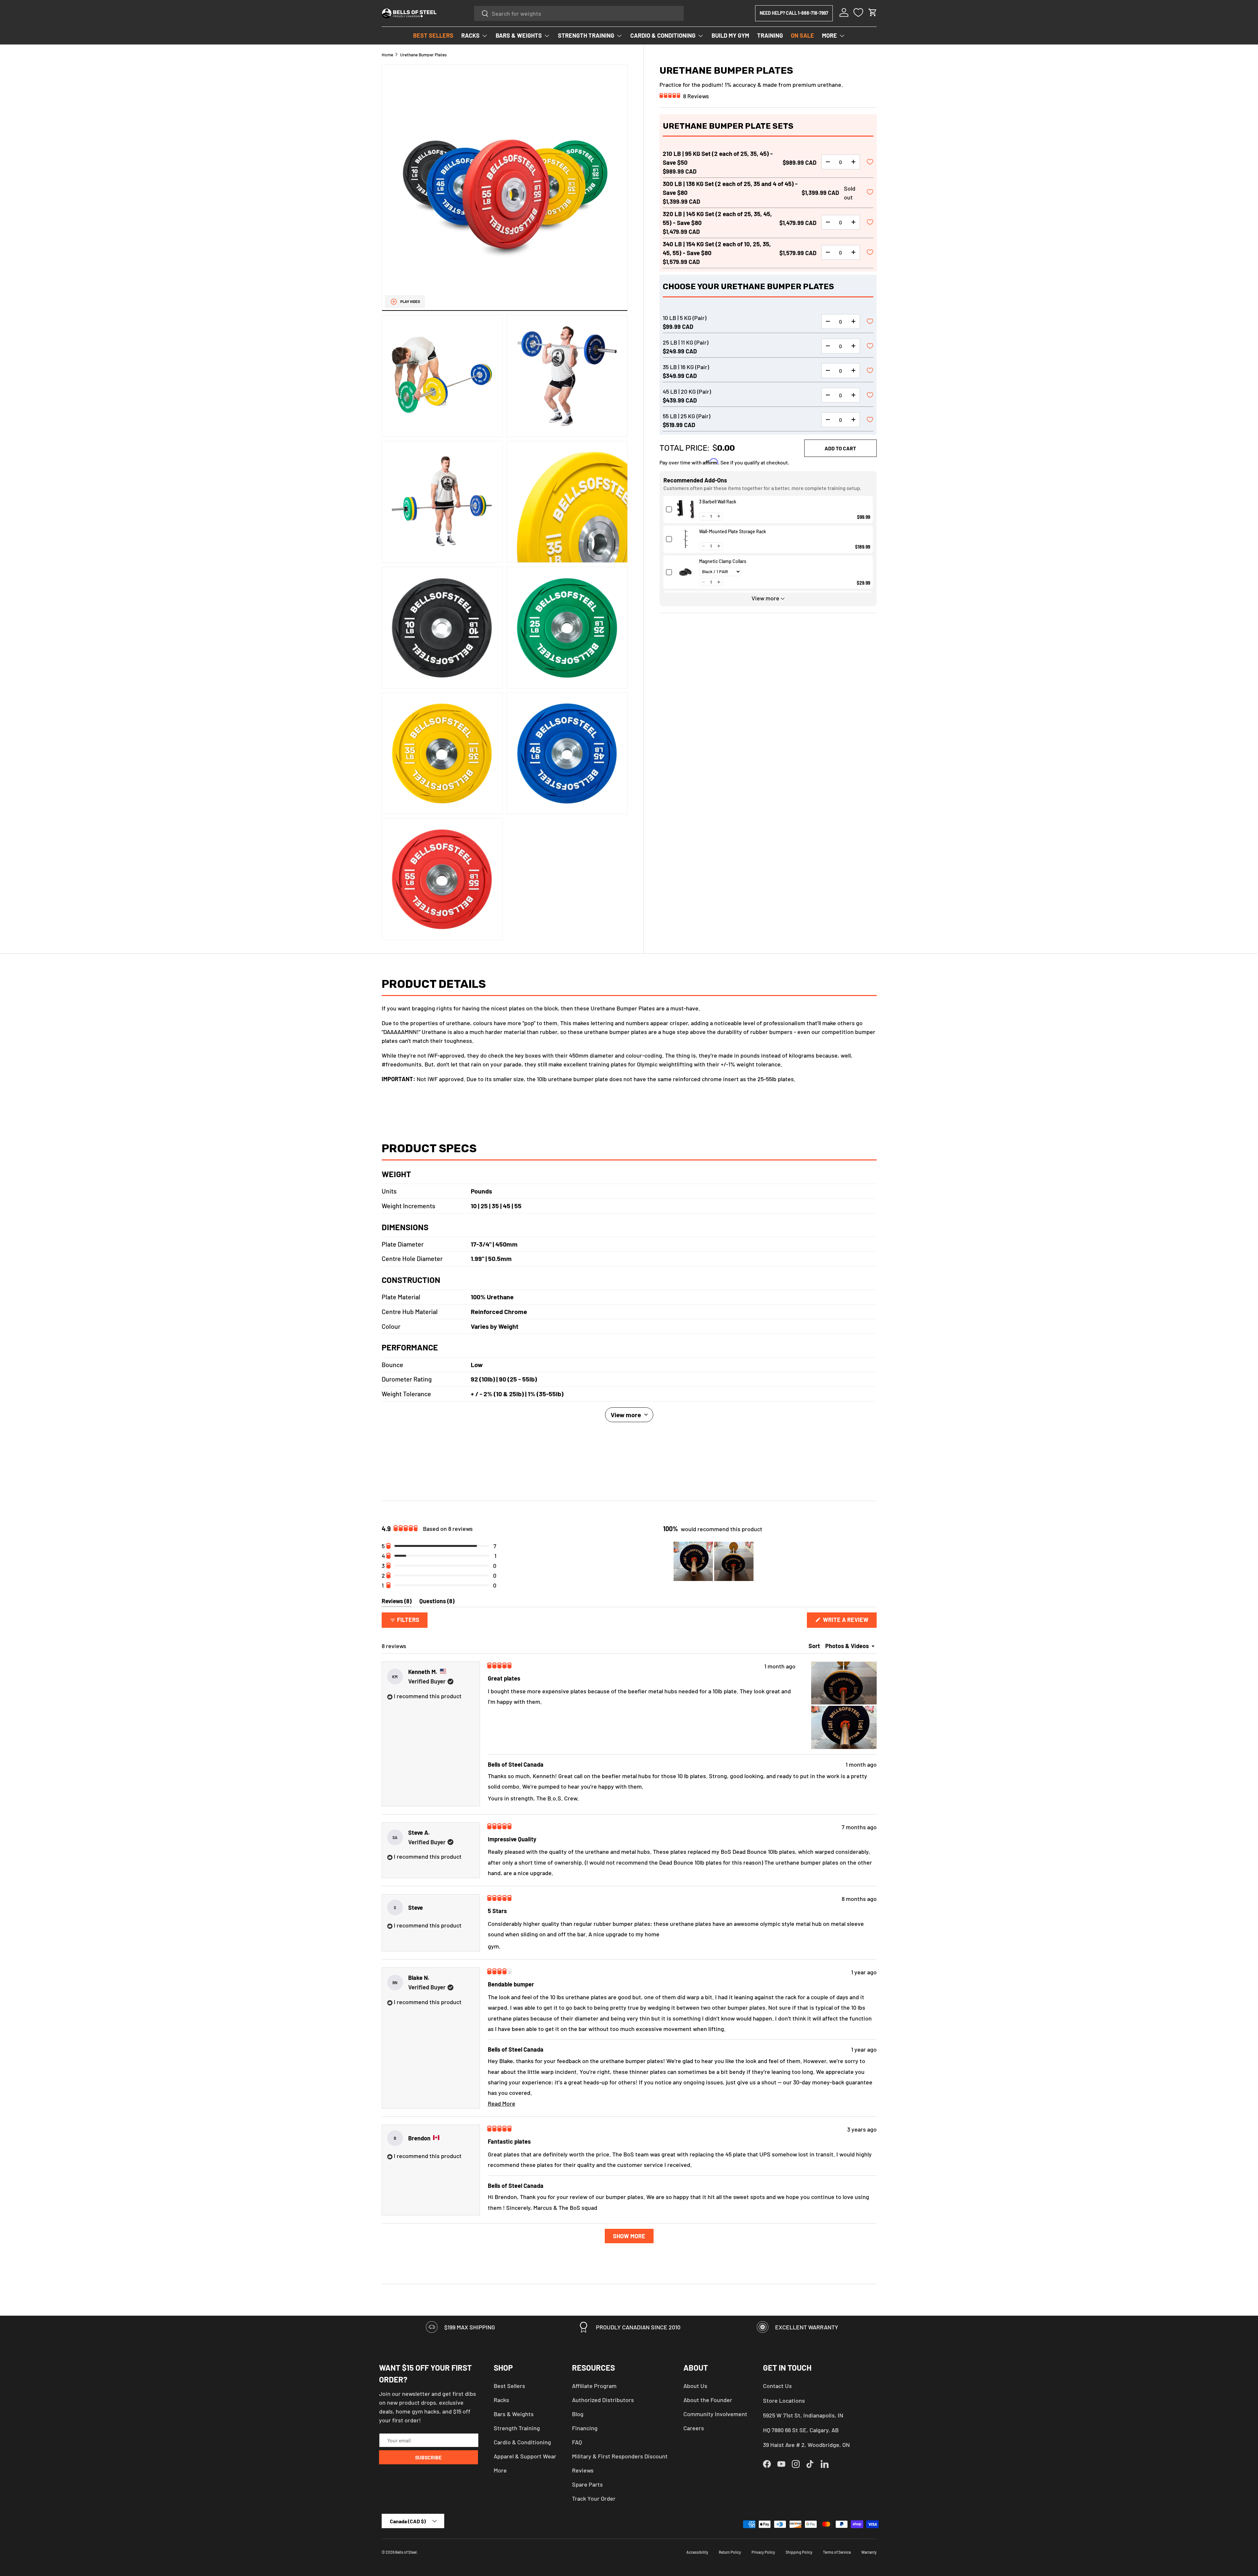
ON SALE (802, 35)
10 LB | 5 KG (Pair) (685, 317)
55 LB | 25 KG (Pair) (686, 416)
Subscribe (428, 2457)
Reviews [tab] (397, 1602)
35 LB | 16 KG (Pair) (686, 367)
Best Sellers (509, 2386)
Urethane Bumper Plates (423, 55)
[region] (714, 1561)
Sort (815, 1646)
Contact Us (777, 2386)
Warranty (869, 2552)
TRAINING (770, 35)
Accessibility (697, 2552)
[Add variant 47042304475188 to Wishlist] (870, 253)
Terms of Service (837, 2552)
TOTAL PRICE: (684, 448)
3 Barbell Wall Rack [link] (718, 501)
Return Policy (730, 2552)
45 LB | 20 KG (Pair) (687, 391)
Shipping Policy (799, 2552)
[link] (686, 509)
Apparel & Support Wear (525, 2456)
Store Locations (784, 2400)
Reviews (583, 2470)
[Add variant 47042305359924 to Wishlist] (870, 371)
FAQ (577, 2442)
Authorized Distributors (603, 2400)
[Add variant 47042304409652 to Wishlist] (870, 193)
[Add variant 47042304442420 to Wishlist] (870, 223)
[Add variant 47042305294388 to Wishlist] (870, 322)
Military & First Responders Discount (620, 2456)
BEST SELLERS (433, 35)
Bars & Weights (514, 2414)
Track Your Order (594, 2498)
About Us (695, 2386)
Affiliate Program (594, 2386)
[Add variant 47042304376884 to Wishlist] (870, 162)
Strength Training (517, 2428)
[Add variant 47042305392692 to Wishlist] (870, 396)
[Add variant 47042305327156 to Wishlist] (870, 347)
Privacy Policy (763, 2552)
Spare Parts (587, 2484)
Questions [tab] (437, 1602)
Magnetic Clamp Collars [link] (723, 561)
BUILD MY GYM (730, 35)
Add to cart (840, 448)
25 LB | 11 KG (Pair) (686, 342)
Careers (694, 2428)
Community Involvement (715, 2414)
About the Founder (708, 2400)
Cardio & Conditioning (522, 2442)
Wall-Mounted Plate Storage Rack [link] (733, 531)
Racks (501, 2400)
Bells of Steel (406, 2552)
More (500, 2470)
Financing (585, 2428)
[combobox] (579, 13)
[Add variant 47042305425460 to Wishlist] (870, 420)
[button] (873, 12)
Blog (578, 2414)
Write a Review (848, 1622)
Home (387, 55)
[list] (505, 502)
